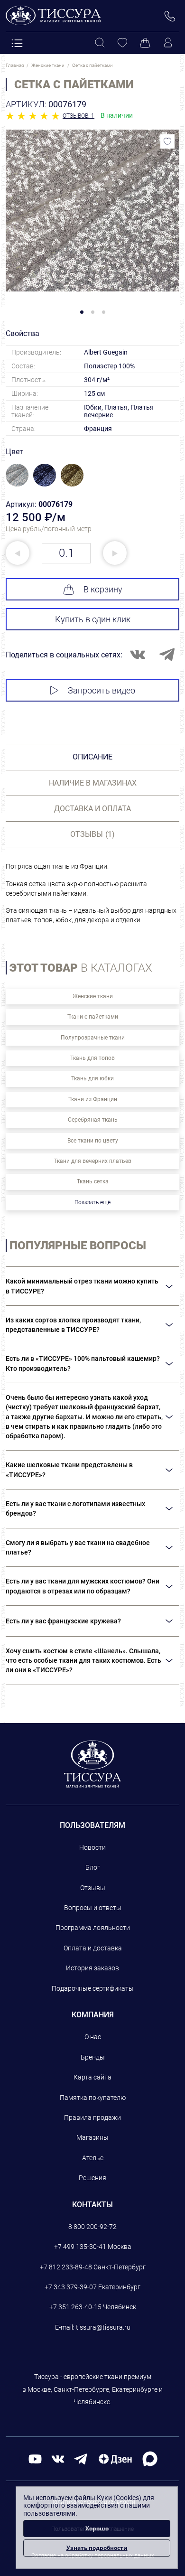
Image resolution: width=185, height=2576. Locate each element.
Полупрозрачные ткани (93, 1038)
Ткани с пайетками (93, 1017)
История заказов (92, 1968)
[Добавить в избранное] (167, 141)
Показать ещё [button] (92, 1202)
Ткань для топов (92, 1058)
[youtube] (35, 2459)
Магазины (92, 2137)
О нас (93, 2037)
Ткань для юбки (92, 1078)
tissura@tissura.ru (103, 2327)
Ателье (93, 2158)
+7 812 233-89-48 (66, 2267)
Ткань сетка (93, 1181)
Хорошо (97, 2528)
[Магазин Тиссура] (93, 1764)
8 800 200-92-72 (92, 2227)
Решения (92, 2178)
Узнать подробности (97, 2548)
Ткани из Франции (93, 1099)
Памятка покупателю (93, 2098)
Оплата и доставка (93, 1948)
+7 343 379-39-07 (71, 2287)
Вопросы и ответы (93, 1908)
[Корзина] (145, 43)
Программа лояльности (93, 1928)
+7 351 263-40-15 (75, 2307)
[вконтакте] (58, 2459)
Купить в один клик (93, 619)
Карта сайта (92, 2077)
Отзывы (93, 1888)
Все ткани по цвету (93, 1141)
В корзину (103, 589)
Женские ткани (93, 996)
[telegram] (81, 2459)
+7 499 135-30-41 (80, 2247)
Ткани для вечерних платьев (93, 1161)
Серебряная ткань (93, 1120)
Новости (92, 1847)
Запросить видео (102, 690)
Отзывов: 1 (79, 116)
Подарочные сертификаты (93, 1988)
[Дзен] (115, 2459)
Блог (93, 1867)
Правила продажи (92, 2117)
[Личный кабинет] (168, 43)
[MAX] (150, 2459)
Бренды (93, 2057)
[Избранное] (122, 43)
